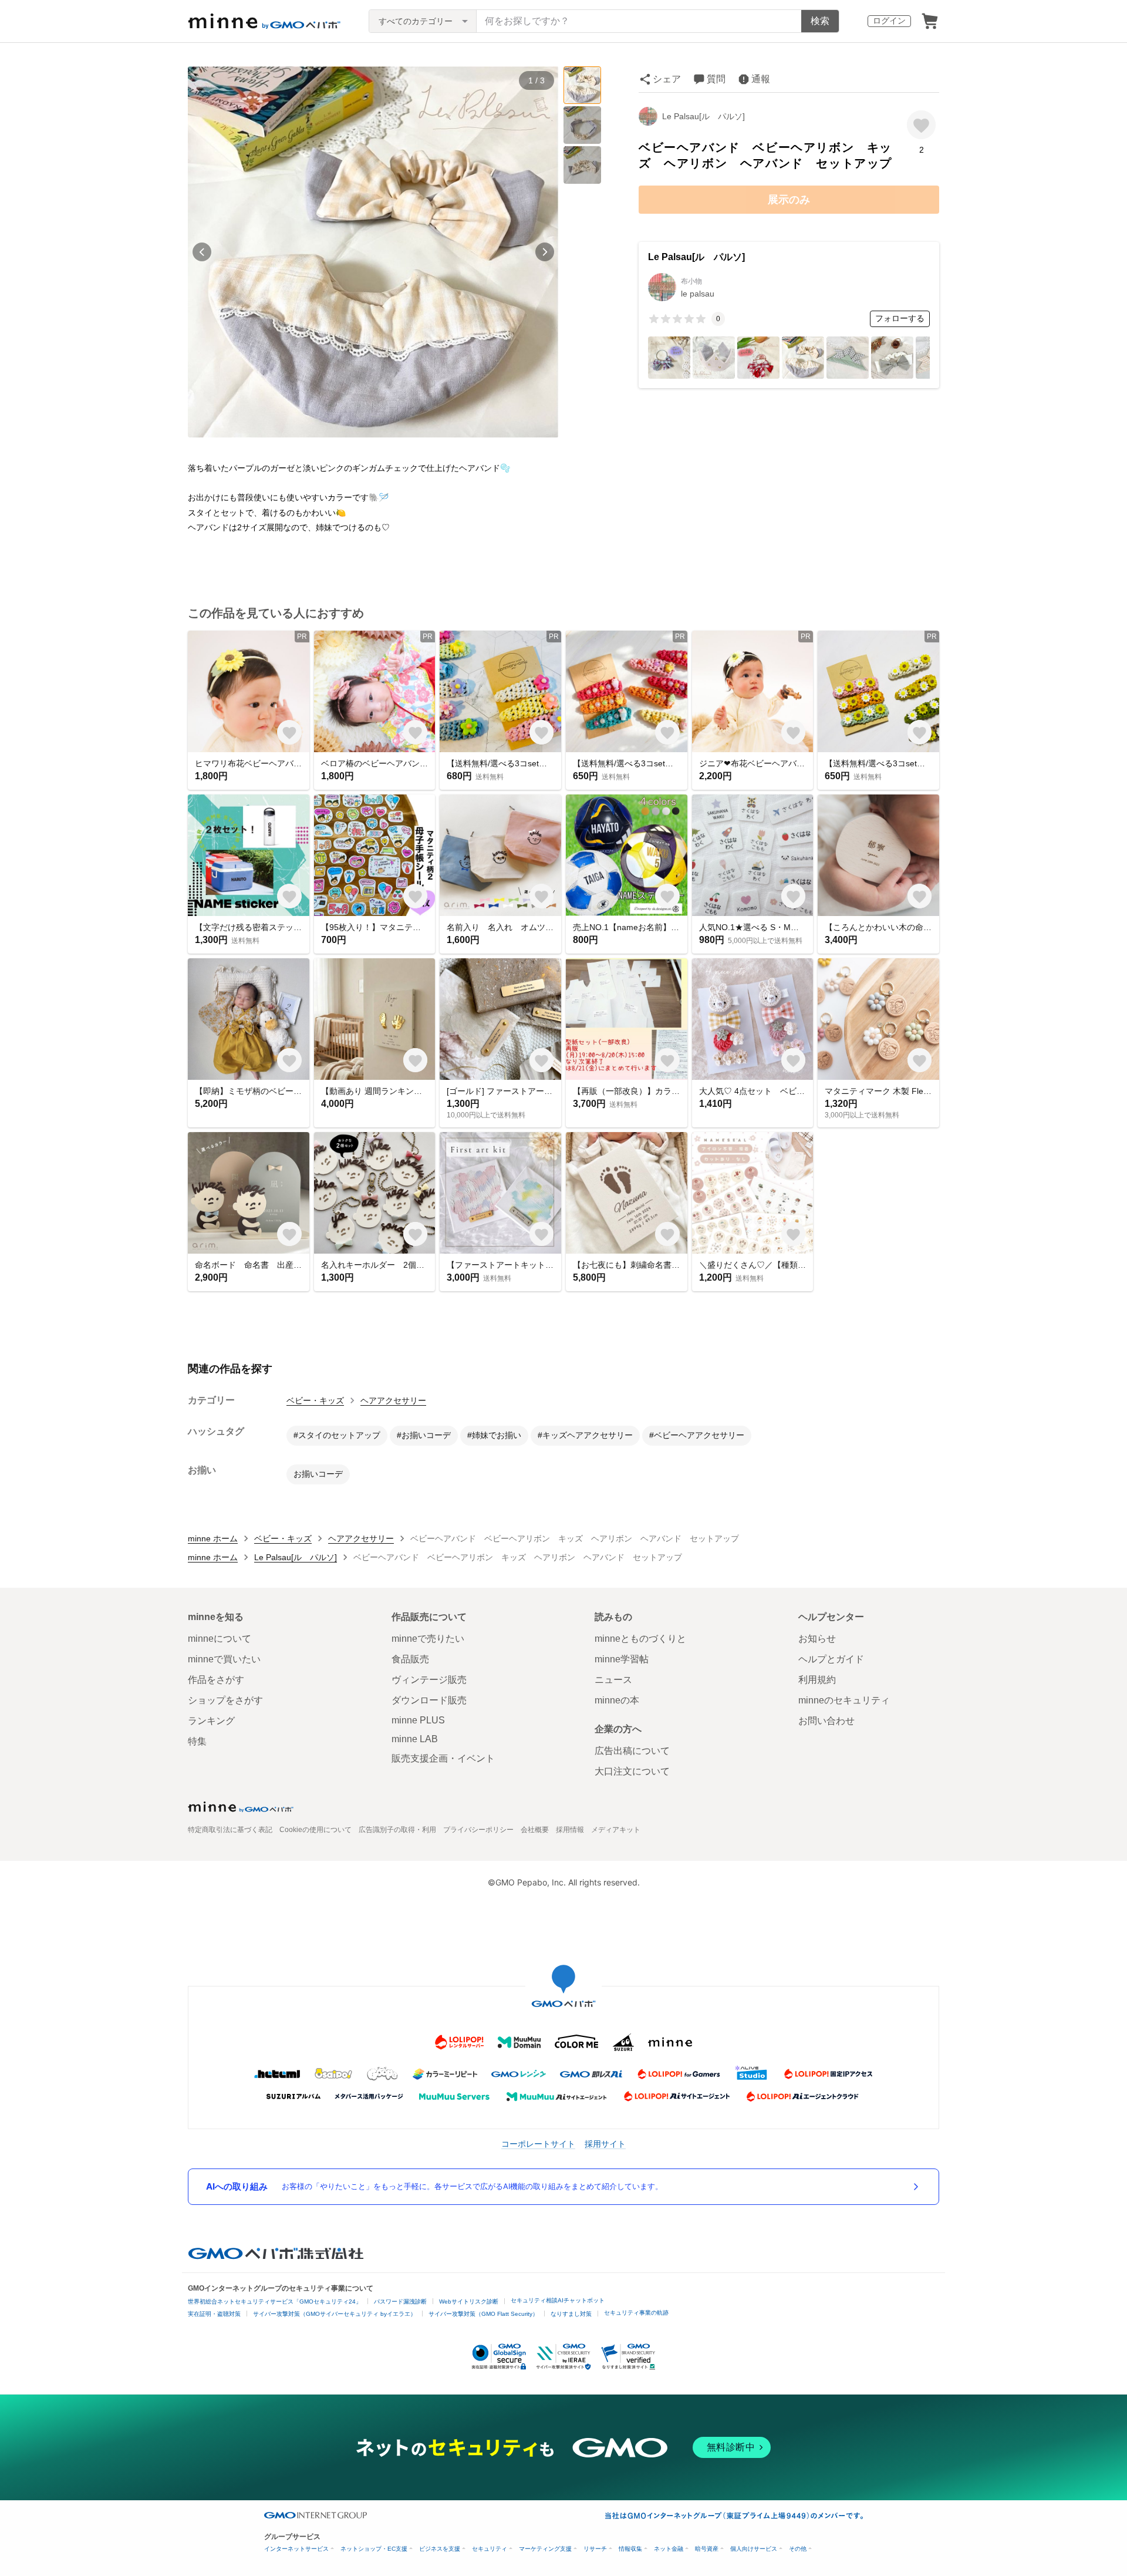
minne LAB (415, 1739)
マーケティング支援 (545, 2549)
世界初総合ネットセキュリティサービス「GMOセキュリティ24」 (275, 2301)
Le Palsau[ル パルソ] (703, 116)
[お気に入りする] (921, 125)
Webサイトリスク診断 (469, 2301)
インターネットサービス (296, 2549)
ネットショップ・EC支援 (374, 2549)
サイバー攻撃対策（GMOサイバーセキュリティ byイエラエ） (335, 2314)
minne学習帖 (622, 1659)
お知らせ (817, 1639)
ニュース (613, 1680)
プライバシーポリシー (478, 1830)
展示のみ (789, 200)
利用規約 (817, 1680)
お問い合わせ (826, 1721)
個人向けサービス (754, 2549)
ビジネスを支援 (440, 2549)
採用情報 (570, 1830)
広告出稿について (632, 1751)
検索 (820, 21)
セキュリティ (490, 2549)
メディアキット (616, 1830)
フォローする (900, 318)
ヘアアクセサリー (393, 1400)
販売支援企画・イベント (443, 1758)
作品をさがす (216, 1680)
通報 (761, 79)
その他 (798, 2549)
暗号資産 (707, 2549)
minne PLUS (418, 1720)
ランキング (211, 1721)
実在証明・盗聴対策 (214, 2314)
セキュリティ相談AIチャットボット (558, 2300)
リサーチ (595, 2549)
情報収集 (630, 2549)
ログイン (889, 21)
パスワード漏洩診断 (400, 2301)
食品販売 (410, 1659)
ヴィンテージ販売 (429, 1680)
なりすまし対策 (571, 2314)
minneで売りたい (428, 1639)
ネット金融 (669, 2549)
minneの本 (617, 1700)
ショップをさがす (225, 1700)
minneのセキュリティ (844, 1700)
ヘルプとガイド (831, 1659)
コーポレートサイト (538, 2144)
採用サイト (605, 2144)
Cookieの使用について (316, 1830)
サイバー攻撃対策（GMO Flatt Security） (483, 2314)
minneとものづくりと (640, 1639)
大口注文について (632, 1771)
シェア (667, 79)
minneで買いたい (224, 1659)
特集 (197, 1741)
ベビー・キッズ (315, 1400)
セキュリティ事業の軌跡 (636, 2313)
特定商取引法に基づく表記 (230, 1830)
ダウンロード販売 (429, 1700)
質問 (716, 79)
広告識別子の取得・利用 (397, 1830)
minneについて (220, 1639)
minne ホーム (213, 1538)
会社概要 (535, 1830)
